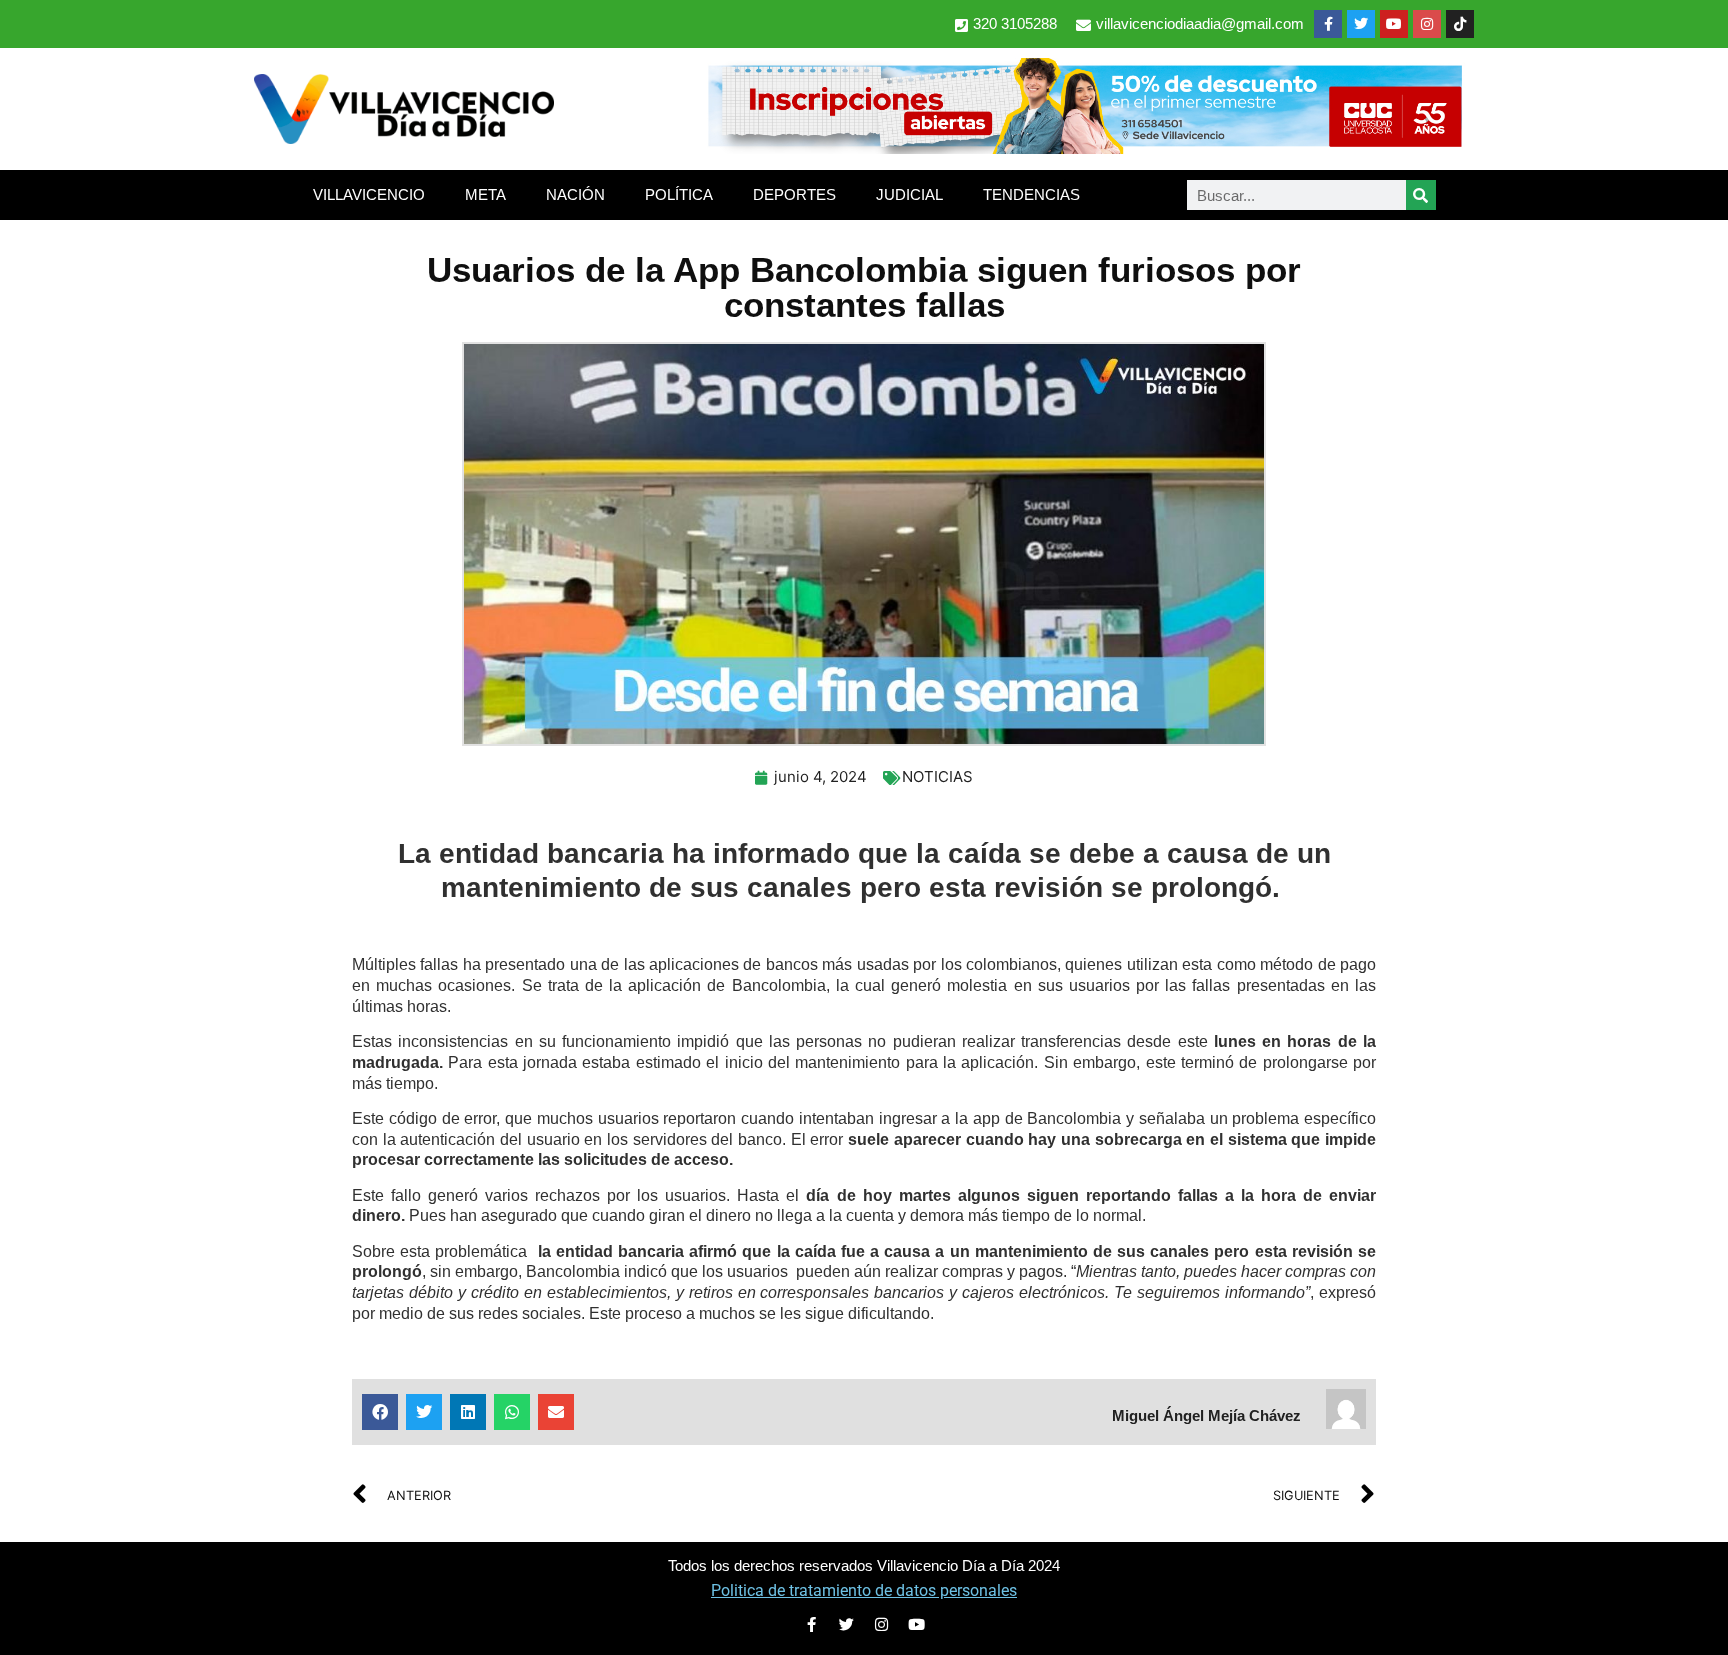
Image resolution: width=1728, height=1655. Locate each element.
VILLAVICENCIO (369, 194)
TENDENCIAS (1031, 194)
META (485, 194)
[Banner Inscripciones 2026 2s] (1084, 148)
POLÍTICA (679, 194)
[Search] (1421, 195)
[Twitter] (1361, 24)
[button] (380, 1412)
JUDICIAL (909, 194)
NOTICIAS (937, 776)
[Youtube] (1394, 24)
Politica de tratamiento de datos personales (864, 1590)
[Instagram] (1427, 24)
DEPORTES (794, 194)
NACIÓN (575, 194)
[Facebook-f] (1328, 24)
